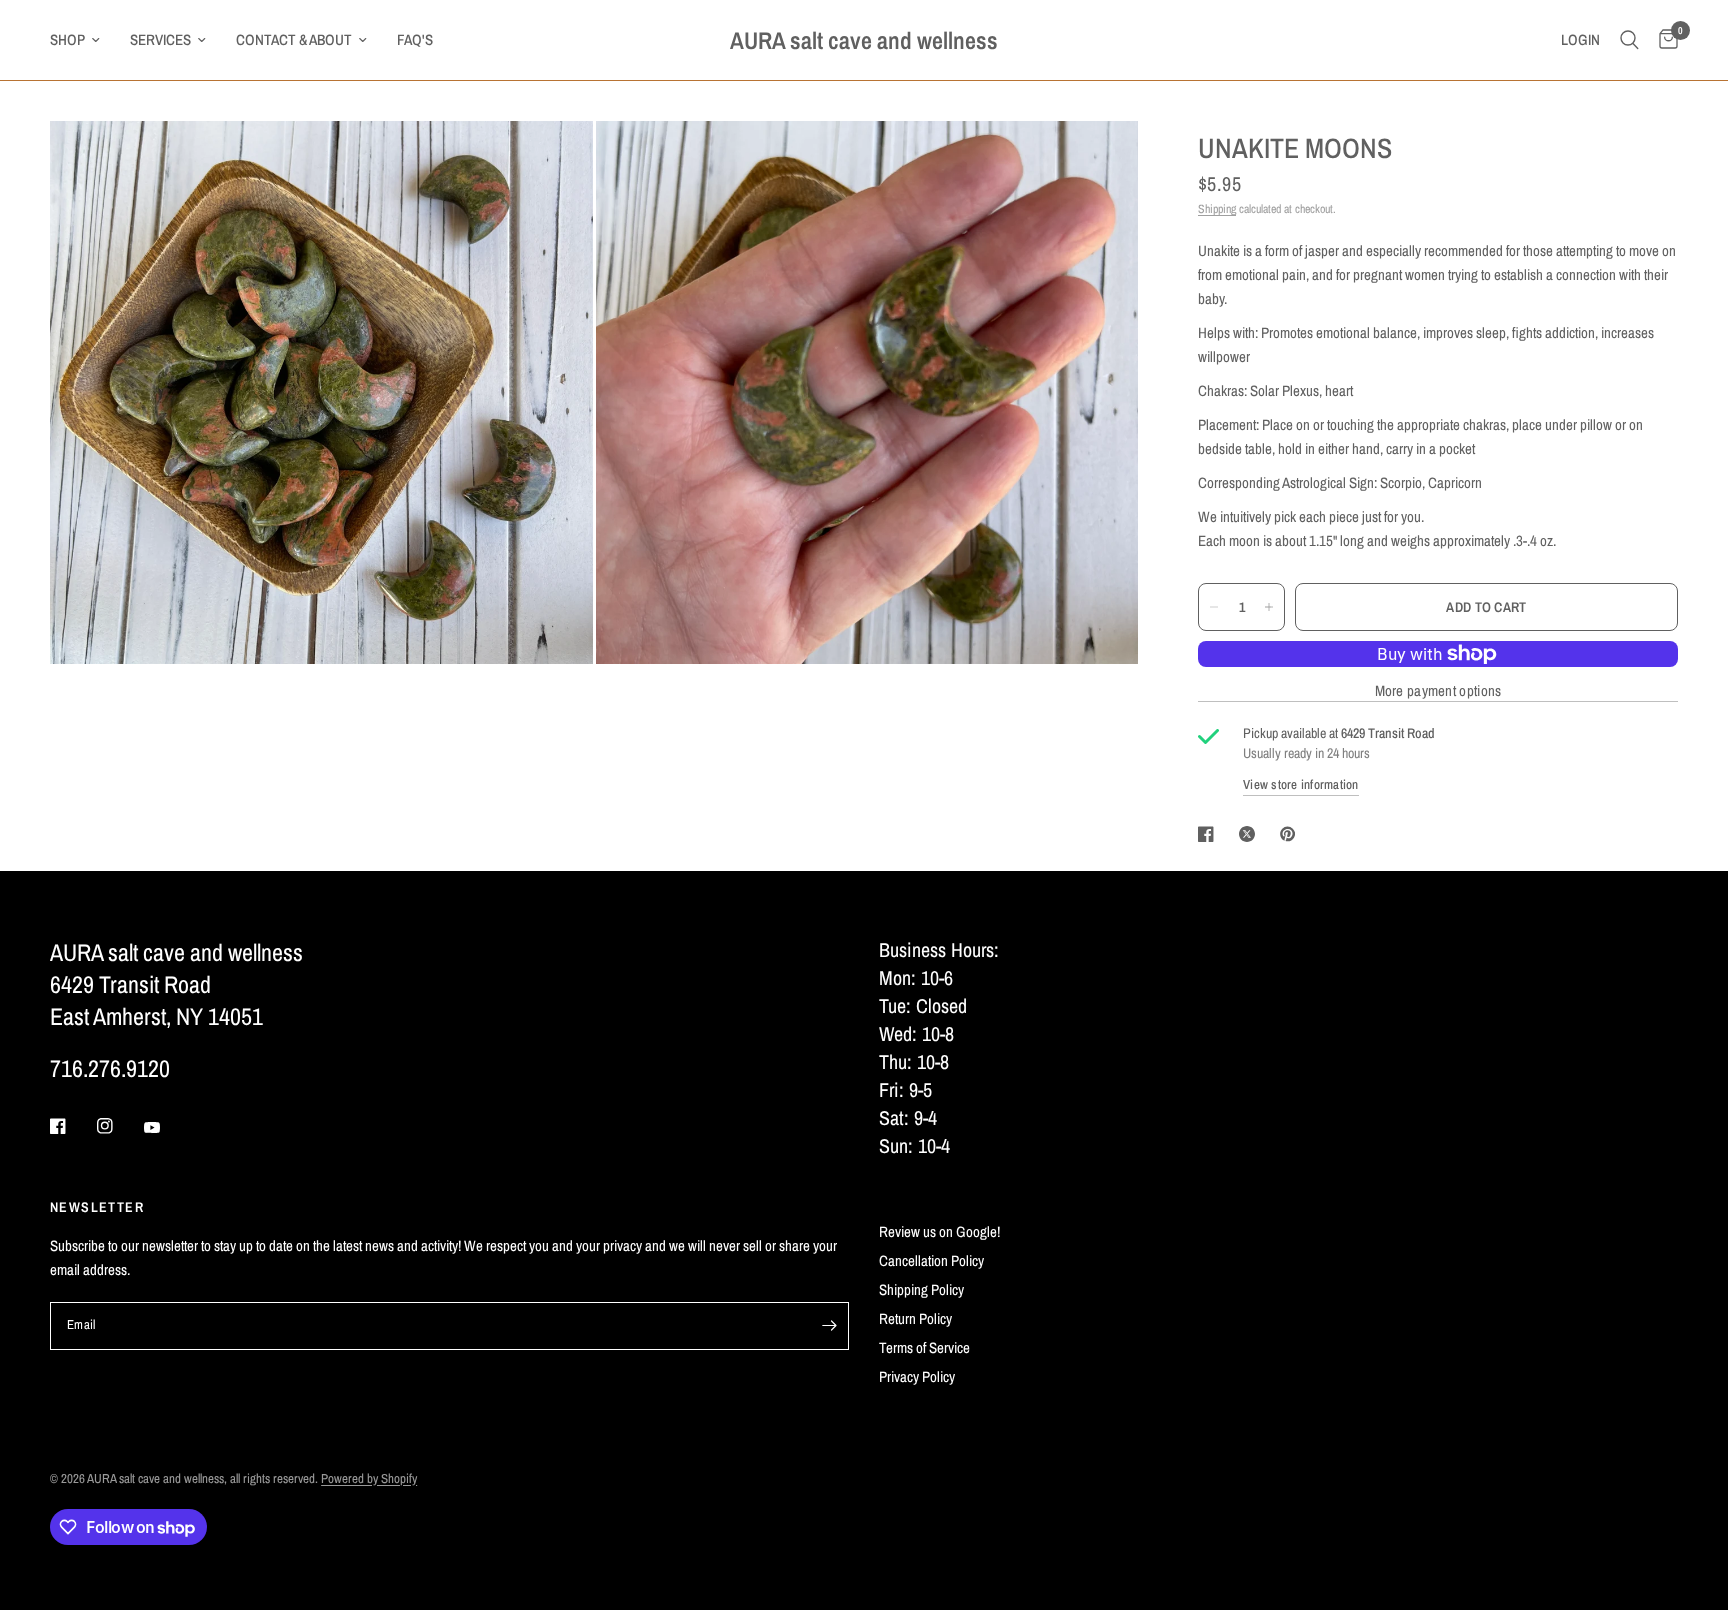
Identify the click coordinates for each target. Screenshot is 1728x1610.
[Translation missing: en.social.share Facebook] (1210, 834)
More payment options (1438, 690)
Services (160, 39)
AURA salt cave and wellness (864, 40)
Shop (67, 39)
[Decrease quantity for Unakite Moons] (1214, 607)
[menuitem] (82, 40)
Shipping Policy (921, 1289)
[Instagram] (119, 1126)
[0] (1663, 40)
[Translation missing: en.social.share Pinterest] (1292, 834)
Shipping (1217, 209)
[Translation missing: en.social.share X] (1251, 834)
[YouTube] (166, 1128)
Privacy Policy (917, 1376)
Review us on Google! (939, 1231)
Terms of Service (924, 1347)
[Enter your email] (829, 1326)
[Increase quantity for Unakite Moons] (1269, 607)
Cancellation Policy (931, 1260)
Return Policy (915, 1318)
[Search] (1629, 40)
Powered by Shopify (369, 1478)
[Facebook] (72, 1126)
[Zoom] (551, 163)
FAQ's (415, 39)
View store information (1301, 784)
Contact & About (294, 39)
